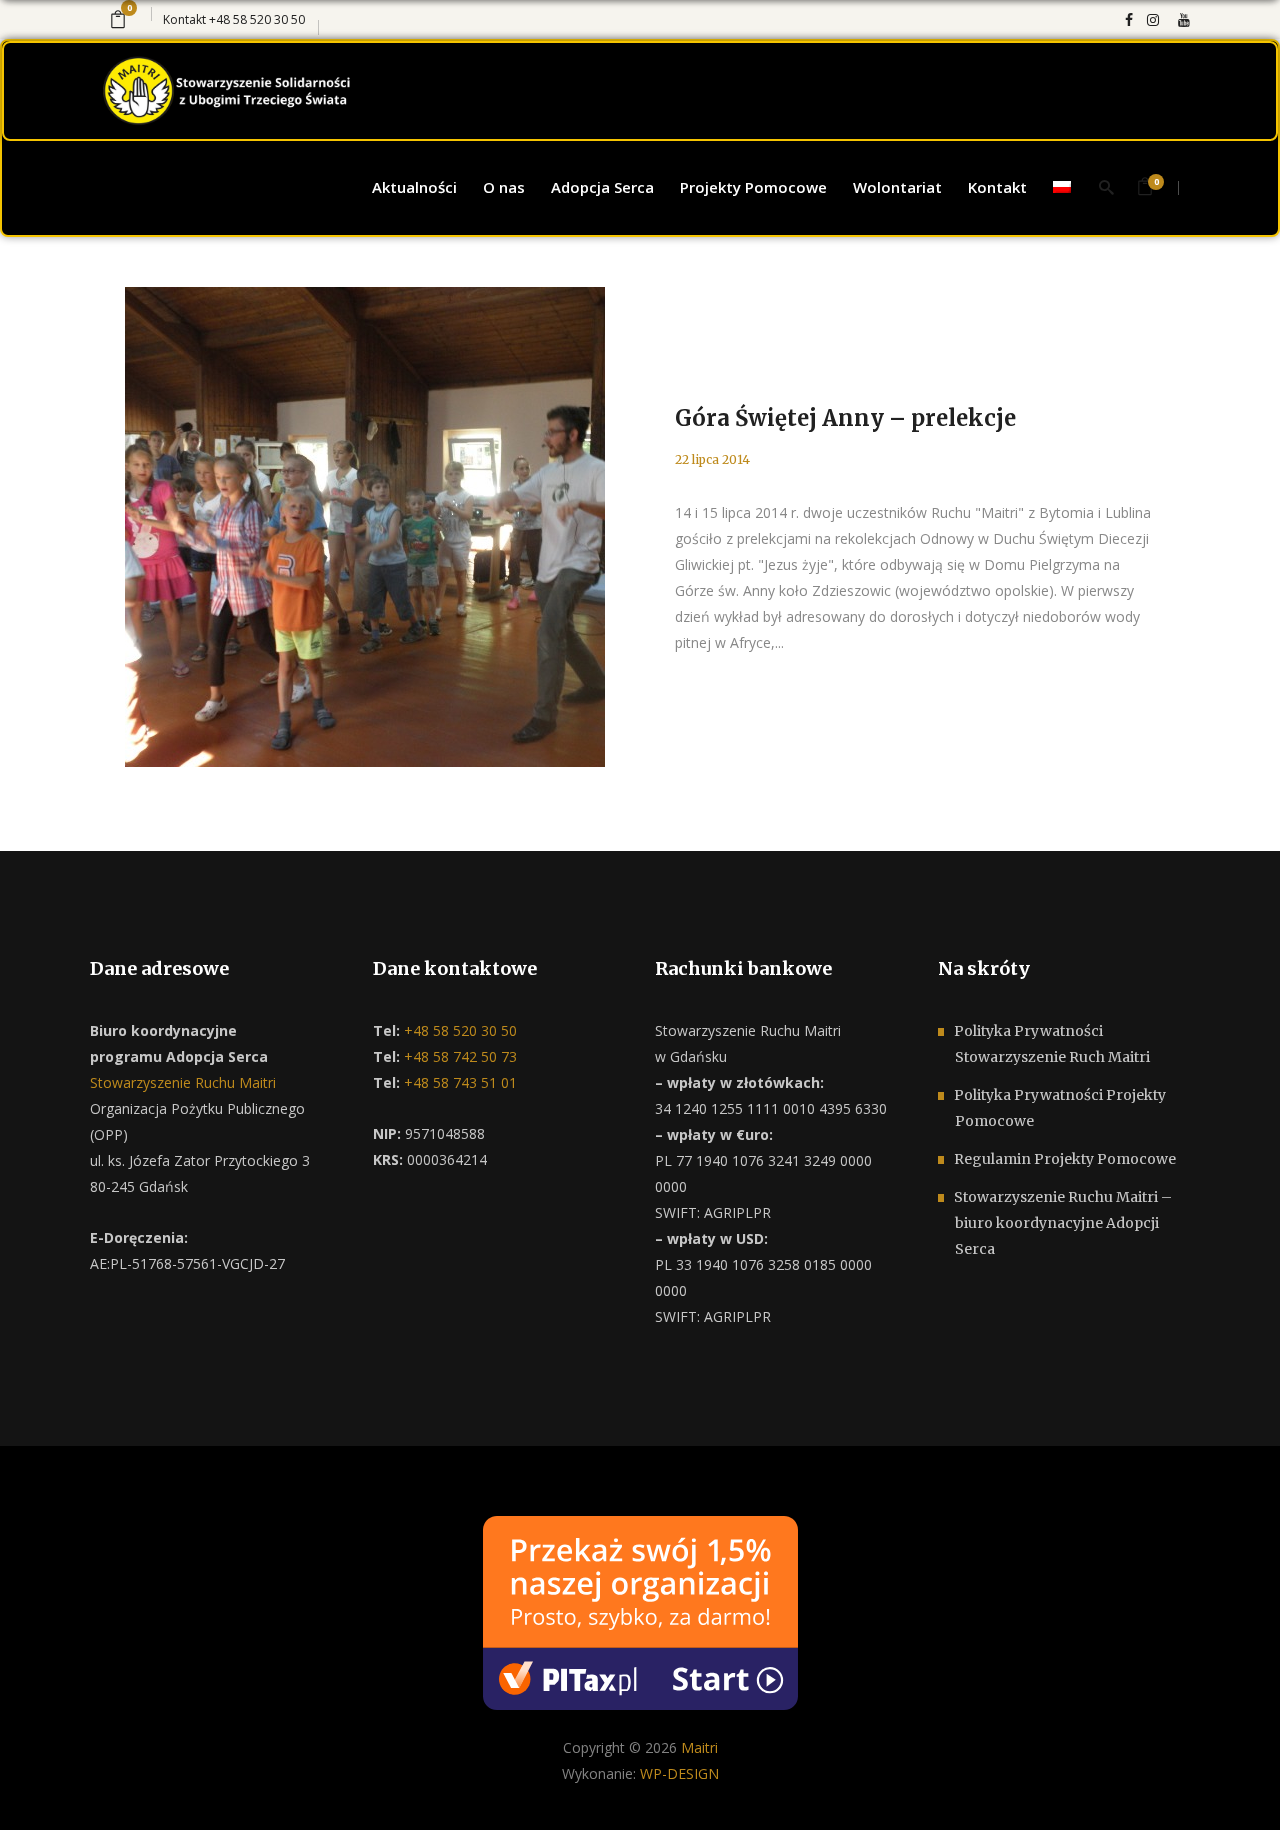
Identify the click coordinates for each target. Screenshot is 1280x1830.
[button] (40, 1790)
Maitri (699, 1747)
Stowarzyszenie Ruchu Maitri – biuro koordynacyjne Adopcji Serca (1063, 1223)
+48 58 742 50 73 (458, 1056)
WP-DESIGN (679, 1773)
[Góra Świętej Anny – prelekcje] (365, 527)
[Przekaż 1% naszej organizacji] (640, 1611)
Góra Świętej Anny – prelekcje (845, 418)
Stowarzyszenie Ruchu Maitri (183, 1082)
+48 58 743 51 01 (458, 1082)
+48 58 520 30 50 (257, 19)
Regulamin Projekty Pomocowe (1065, 1159)
